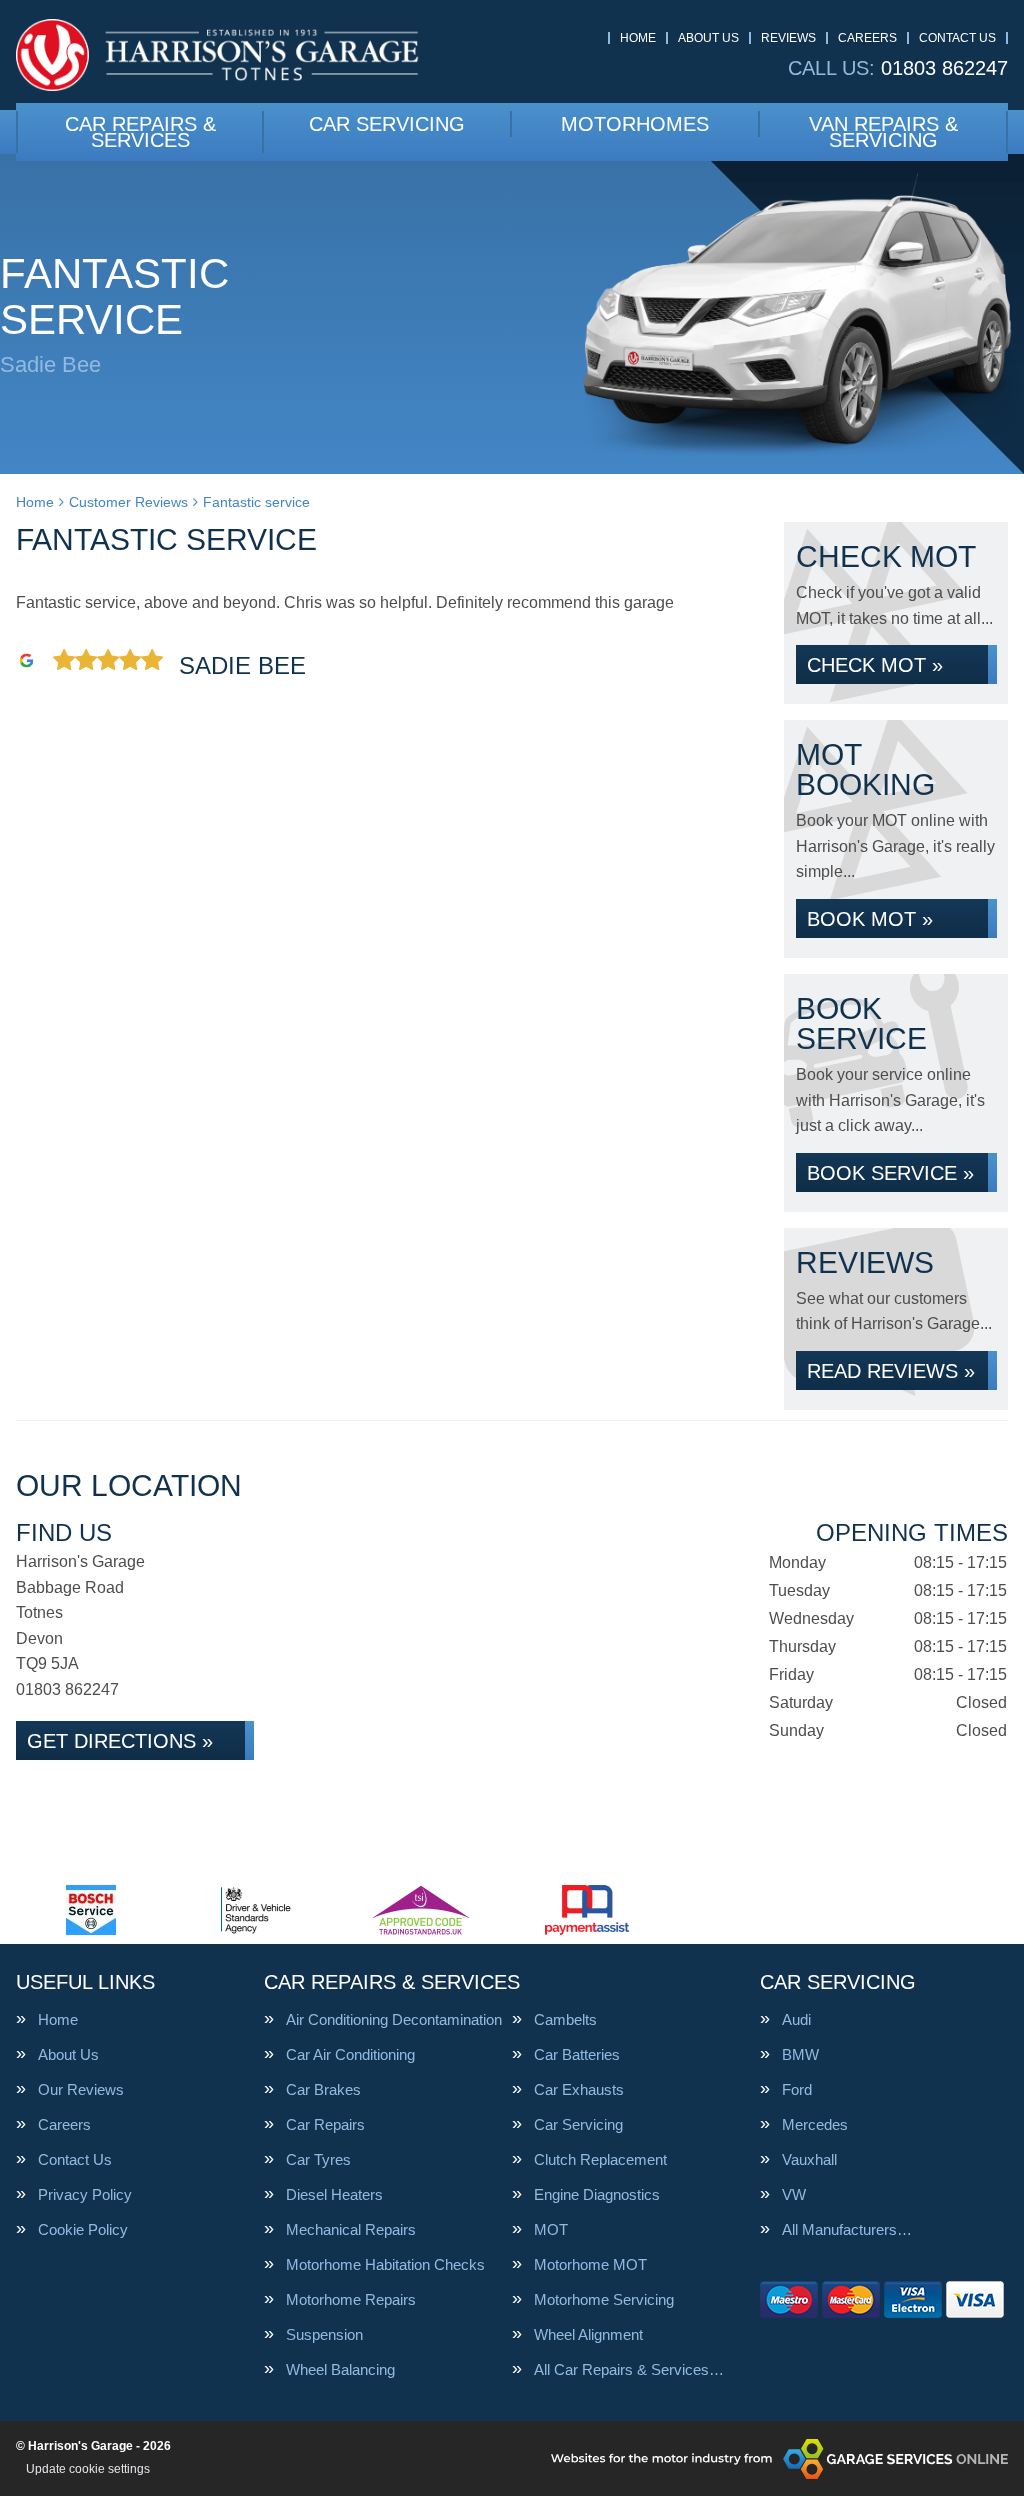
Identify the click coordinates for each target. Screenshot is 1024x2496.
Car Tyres (318, 2159)
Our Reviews (81, 2089)
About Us (708, 38)
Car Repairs (325, 2124)
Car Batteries (577, 2054)
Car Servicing (387, 124)
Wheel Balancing (340, 2369)
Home (638, 38)
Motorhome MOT (590, 2264)
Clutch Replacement (600, 2159)
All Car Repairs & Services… (629, 2369)
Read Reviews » (891, 1371)
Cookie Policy (83, 2229)
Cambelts (565, 2019)
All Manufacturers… (847, 2229)
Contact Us (957, 38)
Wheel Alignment (588, 2334)
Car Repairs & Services (140, 132)
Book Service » (890, 1173)
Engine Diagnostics (597, 2194)
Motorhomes (635, 124)
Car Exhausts (579, 2089)
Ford (797, 2089)
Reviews (788, 38)
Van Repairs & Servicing (883, 132)
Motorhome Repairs (351, 2299)
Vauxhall (809, 2159)
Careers (867, 38)
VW (794, 2194)
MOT (551, 2229)
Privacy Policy (85, 2194)
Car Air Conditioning (350, 2054)
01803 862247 (898, 68)
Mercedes (815, 2124)
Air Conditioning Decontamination (394, 2019)
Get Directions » (120, 1741)
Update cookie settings (88, 2469)
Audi (796, 2019)
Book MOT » (870, 919)
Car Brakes (323, 2089)
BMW (800, 2054)
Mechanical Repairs (351, 2229)
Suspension (324, 2334)
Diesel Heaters (334, 2194)
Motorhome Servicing (604, 2299)
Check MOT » (875, 665)
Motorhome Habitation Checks (385, 2264)
